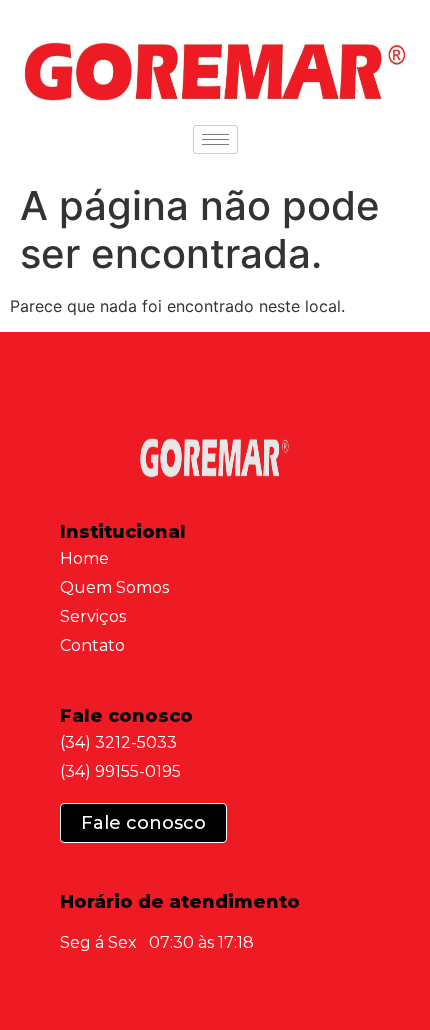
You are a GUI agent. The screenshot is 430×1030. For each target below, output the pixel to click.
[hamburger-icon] (215, 139)
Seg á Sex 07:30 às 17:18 (157, 942)
